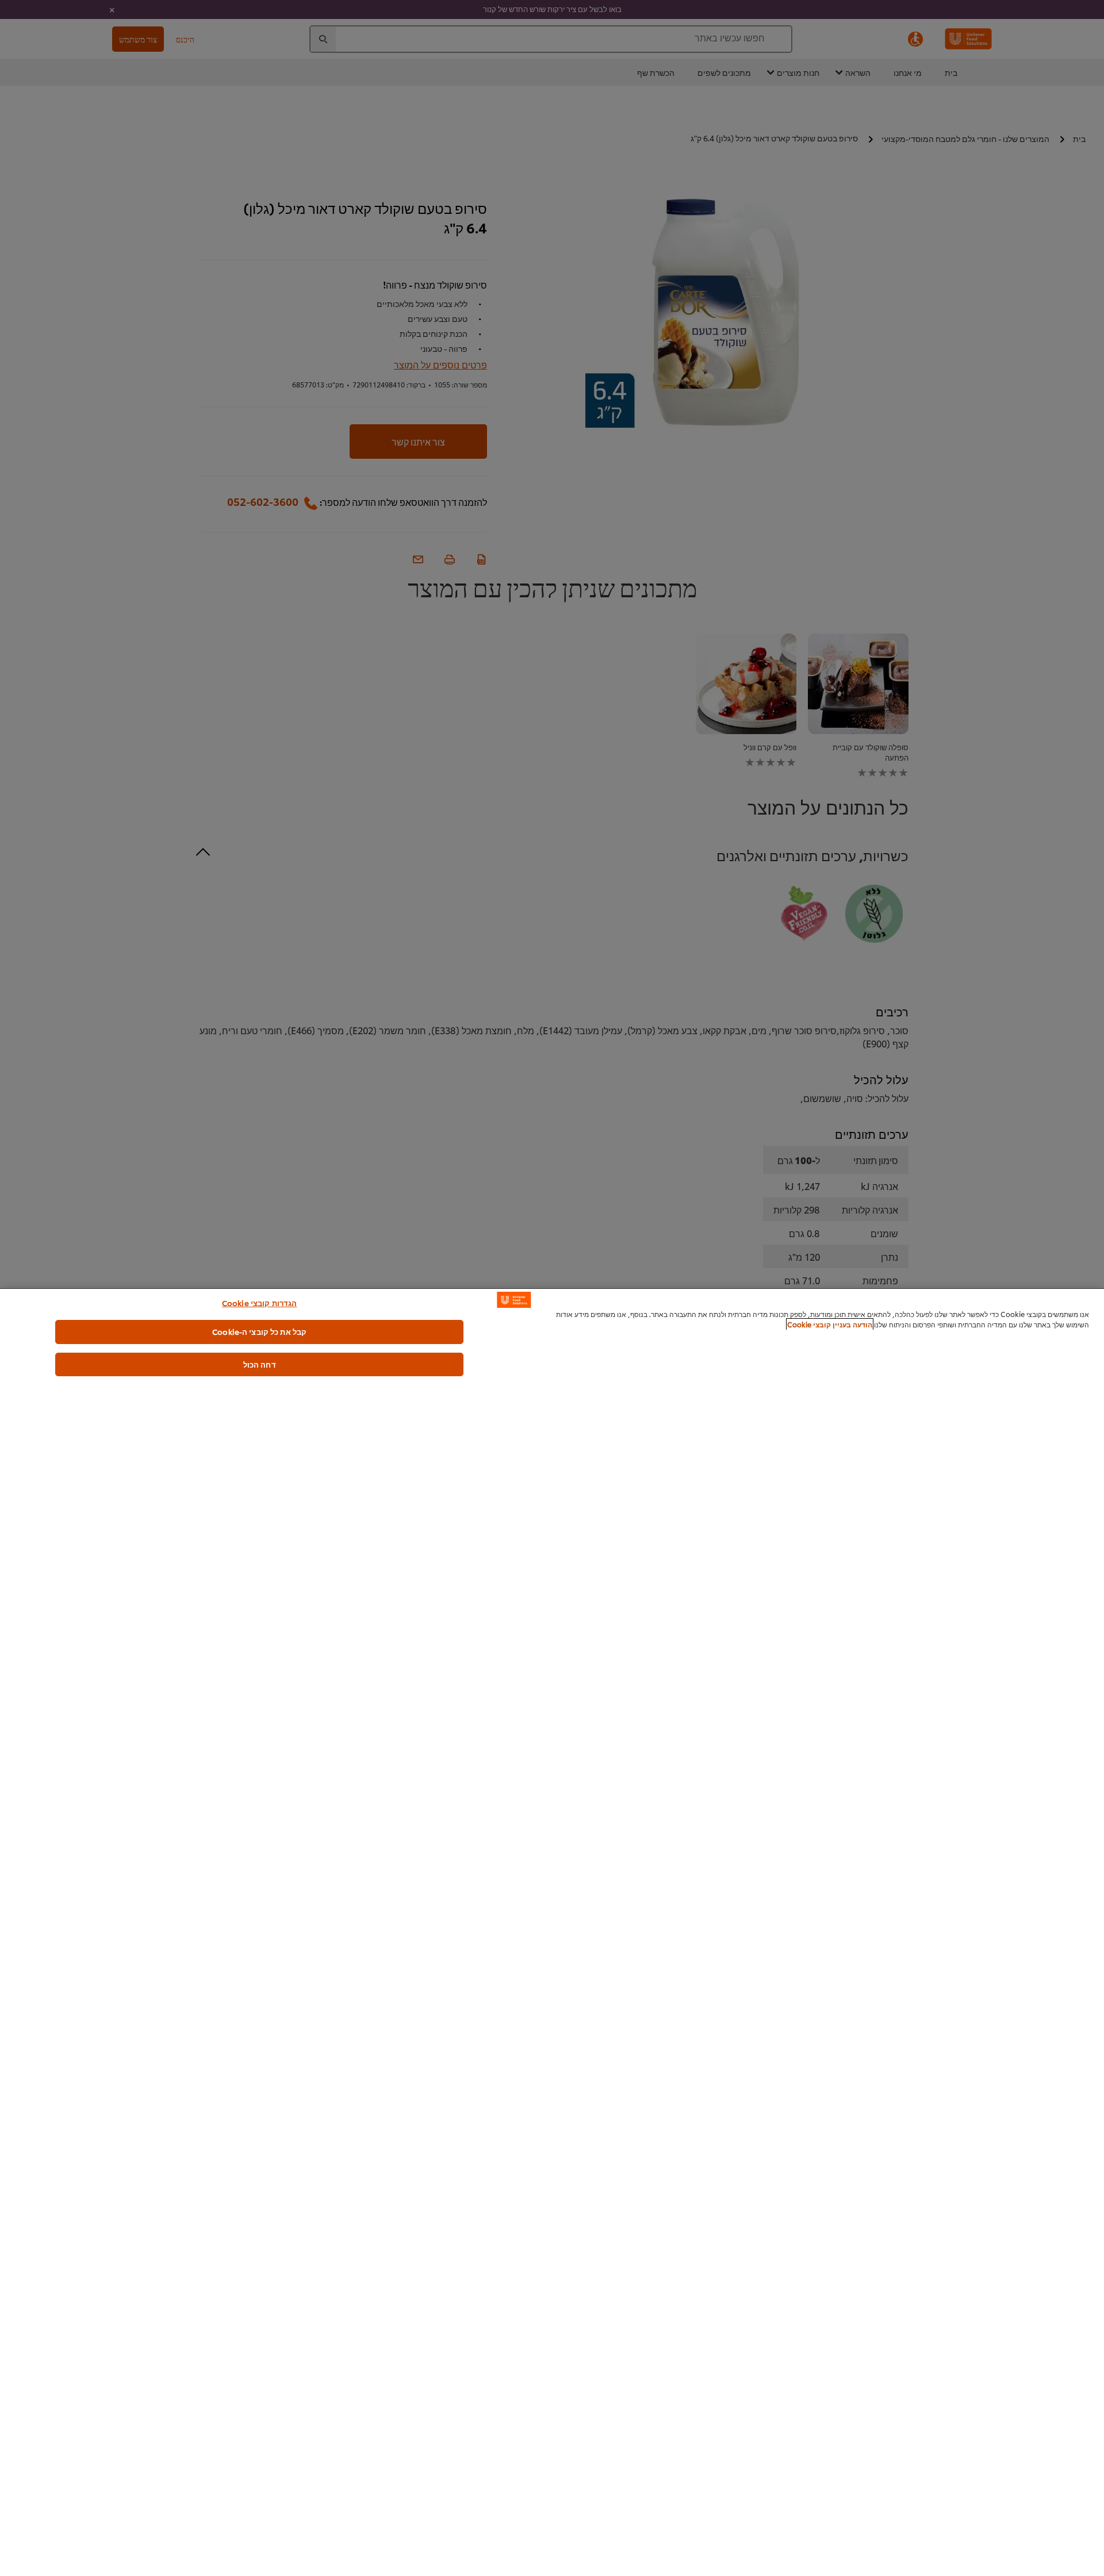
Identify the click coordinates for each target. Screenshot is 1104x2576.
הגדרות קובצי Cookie (259, 1303)
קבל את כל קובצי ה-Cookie (259, 1331)
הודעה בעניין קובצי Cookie (830, 1324)
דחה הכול (260, 1364)
